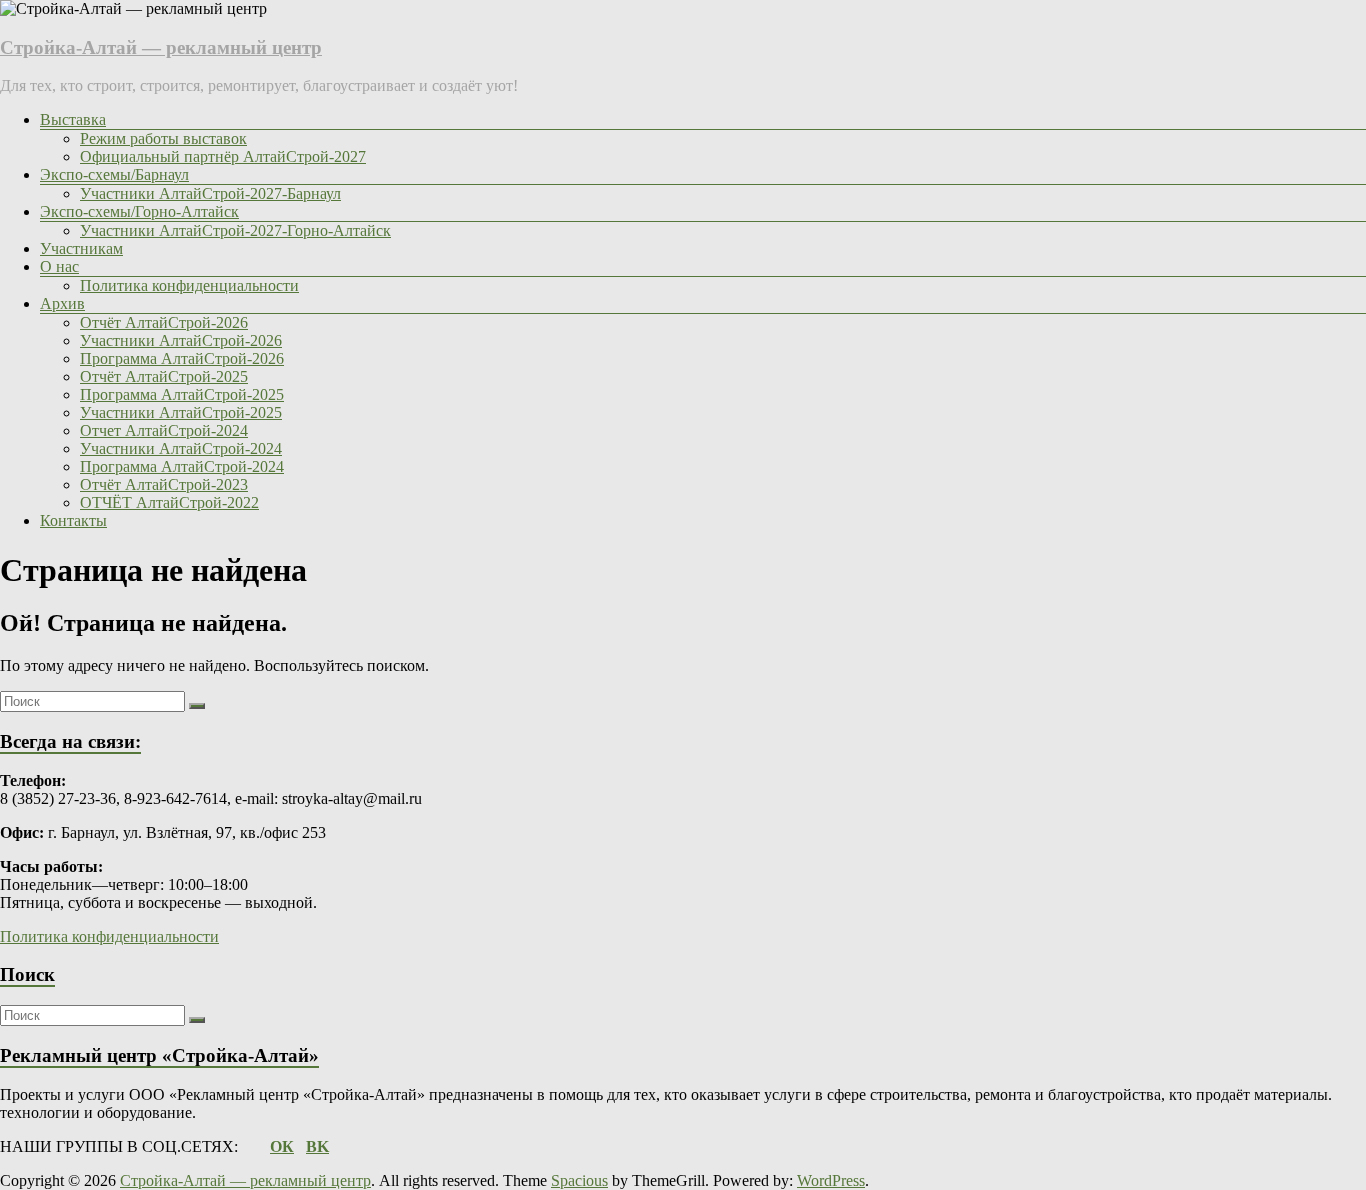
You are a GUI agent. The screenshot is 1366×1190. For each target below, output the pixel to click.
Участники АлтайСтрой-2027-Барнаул (210, 193)
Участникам (81, 248)
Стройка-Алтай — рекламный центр (161, 47)
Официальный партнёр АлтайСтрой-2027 (223, 156)
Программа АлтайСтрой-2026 (182, 358)
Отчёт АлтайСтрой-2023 (164, 484)
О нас (59, 266)
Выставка (73, 119)
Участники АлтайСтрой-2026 (181, 340)
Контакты (73, 520)
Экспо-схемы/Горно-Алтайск (139, 211)
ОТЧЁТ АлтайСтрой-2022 (169, 502)
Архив (62, 303)
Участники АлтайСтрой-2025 (181, 412)
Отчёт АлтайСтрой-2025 (164, 376)
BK (317, 1146)
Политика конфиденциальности (189, 285)
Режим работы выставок (163, 138)
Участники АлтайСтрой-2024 (181, 448)
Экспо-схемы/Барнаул (114, 174)
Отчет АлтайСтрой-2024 (164, 430)
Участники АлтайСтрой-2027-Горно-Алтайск (235, 230)
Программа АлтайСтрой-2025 (182, 394)
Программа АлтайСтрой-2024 (182, 466)
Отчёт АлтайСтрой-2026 (164, 322)
